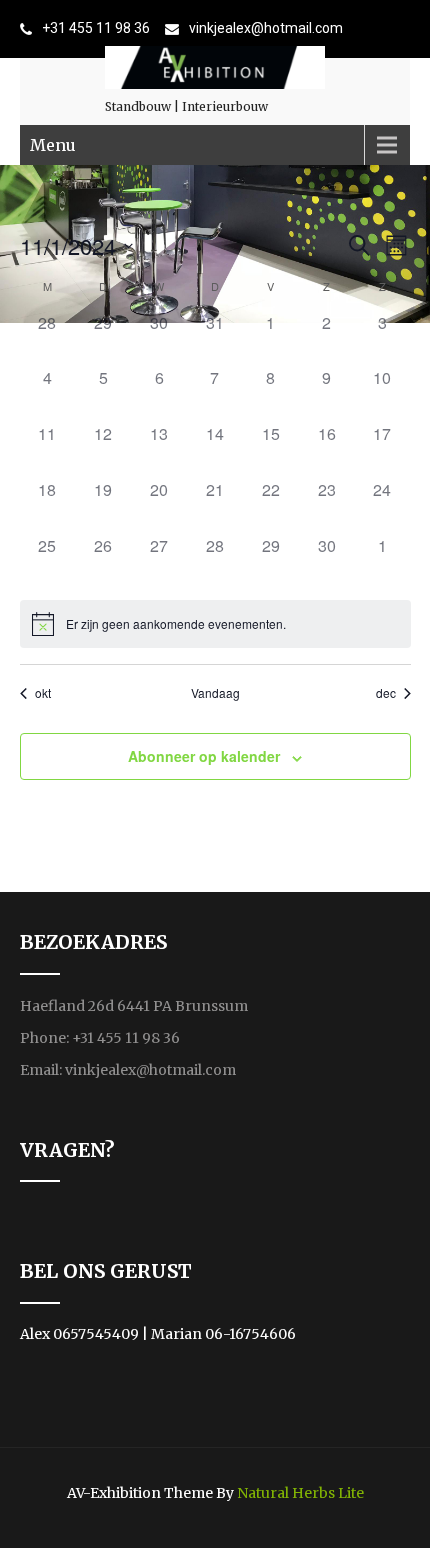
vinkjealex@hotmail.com (266, 28)
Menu (53, 145)
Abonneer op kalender (204, 756)
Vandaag (215, 693)
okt (43, 693)
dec (386, 693)
